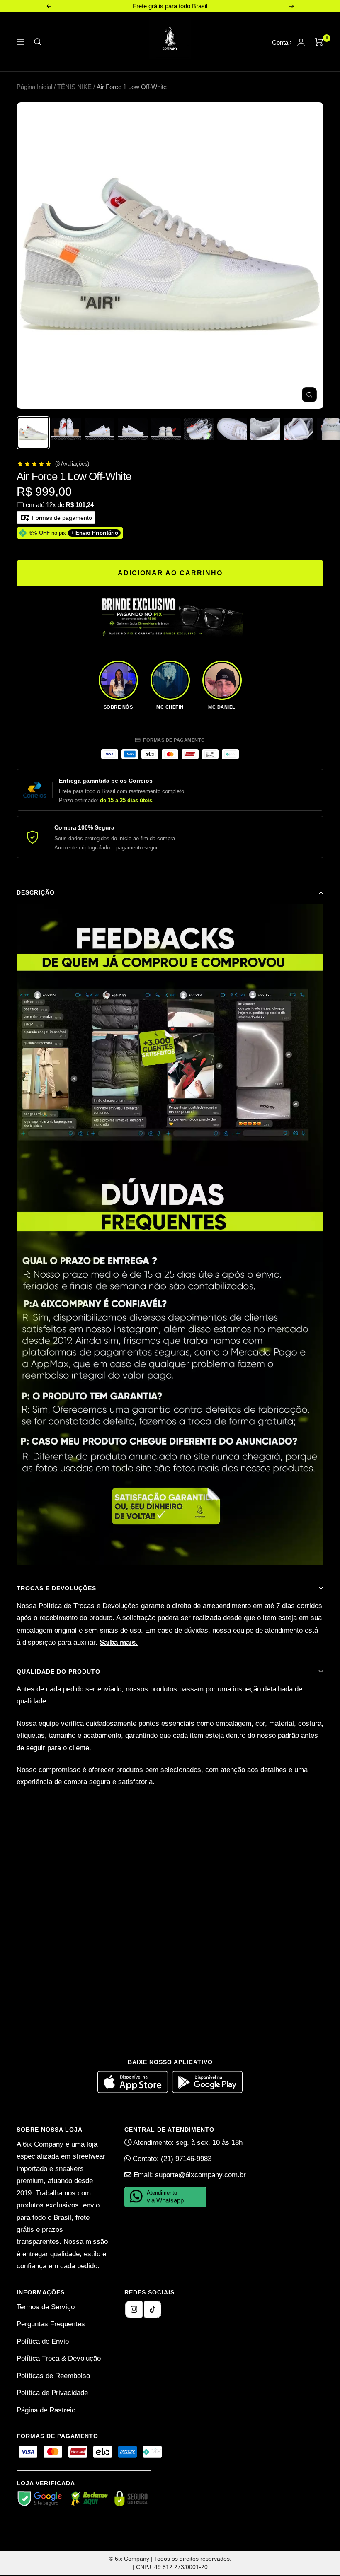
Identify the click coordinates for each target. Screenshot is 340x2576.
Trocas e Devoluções (56, 1588)
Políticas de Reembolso (53, 2376)
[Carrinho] (319, 42)
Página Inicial (34, 87)
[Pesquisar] (38, 42)
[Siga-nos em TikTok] (153, 2309)
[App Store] (135, 2091)
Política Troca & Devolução (59, 2358)
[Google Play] (207, 2091)
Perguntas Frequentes (51, 2324)
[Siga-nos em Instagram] (134, 2309)
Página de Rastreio (46, 2410)
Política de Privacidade (52, 2393)
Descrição (36, 892)
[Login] (301, 42)
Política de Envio (43, 2341)
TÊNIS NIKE (74, 87)
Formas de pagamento (61, 518)
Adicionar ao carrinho (170, 573)
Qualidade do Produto (58, 1672)
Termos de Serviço (46, 2307)
